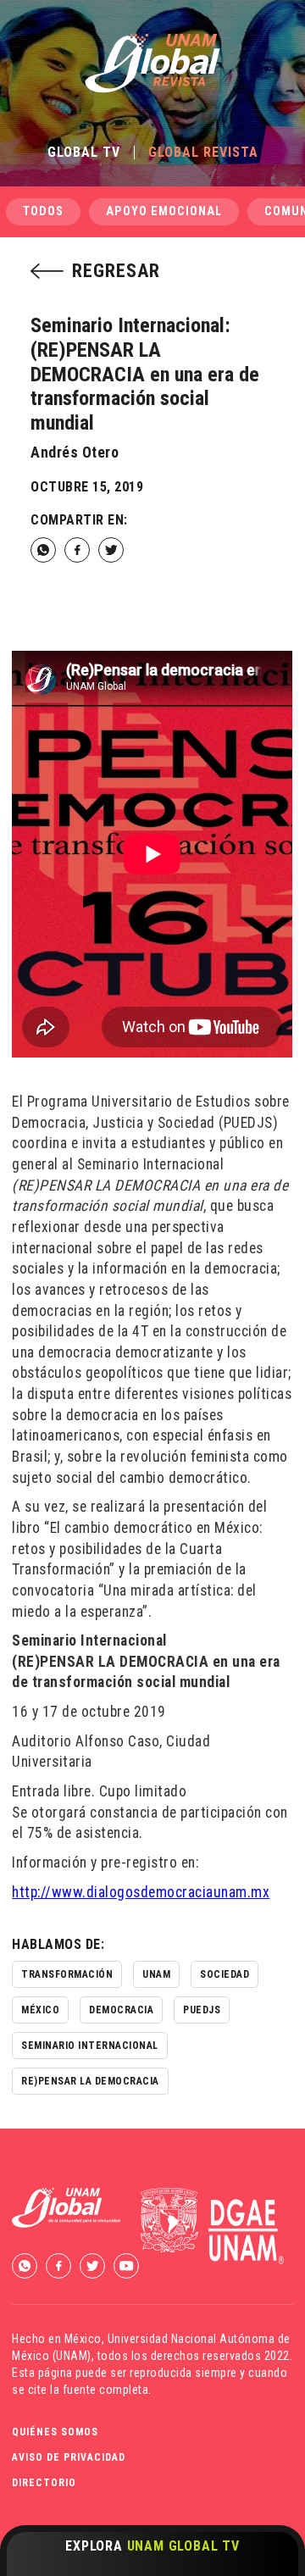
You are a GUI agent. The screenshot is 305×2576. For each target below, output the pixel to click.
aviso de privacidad (69, 2457)
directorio (44, 2483)
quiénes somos (55, 2432)
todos (43, 211)
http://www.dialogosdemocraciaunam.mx (141, 1892)
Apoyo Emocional (164, 211)
